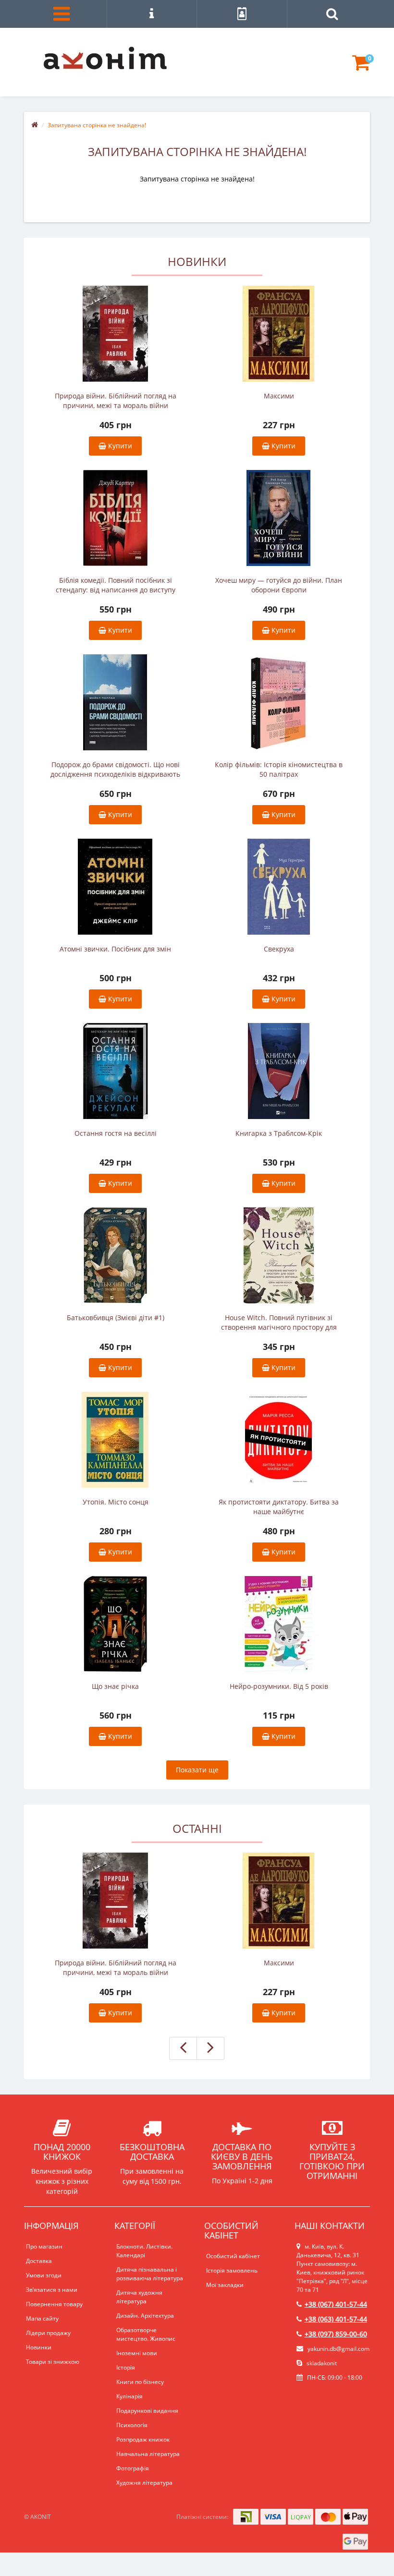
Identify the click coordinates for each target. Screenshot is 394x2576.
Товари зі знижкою (53, 2362)
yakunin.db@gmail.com (339, 2349)
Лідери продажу (48, 2333)
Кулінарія (129, 2396)
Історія (126, 2367)
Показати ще (197, 1770)
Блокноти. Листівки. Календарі (144, 2251)
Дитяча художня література (139, 2297)
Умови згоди (44, 2275)
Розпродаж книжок (143, 2439)
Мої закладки (225, 2285)
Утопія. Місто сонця (116, 1502)
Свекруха (279, 949)
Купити (119, 446)
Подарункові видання (147, 2411)
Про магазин (44, 2246)
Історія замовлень (232, 2270)
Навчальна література (148, 2454)
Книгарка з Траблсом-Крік (279, 1133)
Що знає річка (115, 1686)
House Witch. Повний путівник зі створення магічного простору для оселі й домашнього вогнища (279, 1323)
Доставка (39, 2261)
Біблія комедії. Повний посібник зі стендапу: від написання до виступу (116, 585)
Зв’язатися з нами (52, 2290)
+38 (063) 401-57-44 (336, 2319)
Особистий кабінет (233, 2256)
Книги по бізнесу (140, 2382)
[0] (361, 67)
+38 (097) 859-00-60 (336, 2334)
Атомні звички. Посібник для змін (115, 949)
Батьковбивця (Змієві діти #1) (116, 1318)
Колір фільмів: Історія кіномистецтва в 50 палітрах (279, 769)
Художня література (144, 2483)
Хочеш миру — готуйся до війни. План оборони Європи (279, 585)
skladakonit (321, 2363)
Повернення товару (54, 2304)
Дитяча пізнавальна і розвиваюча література (150, 2274)
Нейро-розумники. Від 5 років (279, 1686)
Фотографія (133, 2468)
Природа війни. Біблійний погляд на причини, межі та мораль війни (116, 401)
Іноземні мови (137, 2353)
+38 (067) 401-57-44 (336, 2304)
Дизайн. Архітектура (145, 2316)
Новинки (39, 2347)
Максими (279, 396)
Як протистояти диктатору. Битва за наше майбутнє (279, 1507)
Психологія (132, 2425)
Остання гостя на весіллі (116, 1133)
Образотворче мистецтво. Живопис (146, 2334)
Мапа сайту (42, 2318)
